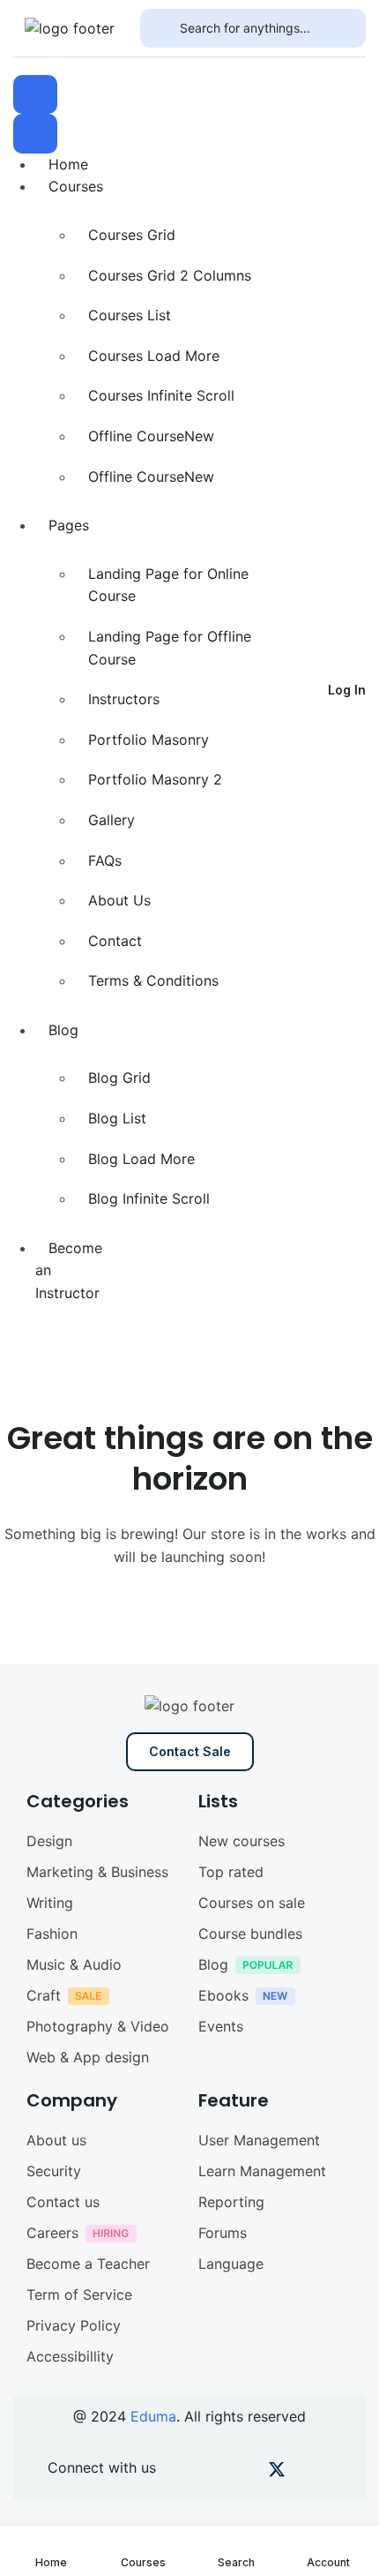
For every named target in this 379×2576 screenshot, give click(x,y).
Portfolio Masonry (149, 740)
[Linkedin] (337, 2473)
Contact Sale (190, 1751)
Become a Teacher (88, 2264)
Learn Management (262, 2171)
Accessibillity (70, 2356)
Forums (223, 2233)
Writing (50, 1903)
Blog (63, 1030)
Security (54, 2171)
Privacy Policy (74, 2325)
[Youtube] (216, 2473)
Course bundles (250, 1934)
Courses (76, 186)
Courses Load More (154, 356)
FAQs (105, 860)
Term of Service (79, 2294)
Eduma (153, 2416)
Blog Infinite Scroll (149, 1198)
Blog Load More (141, 1159)
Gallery (111, 820)
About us (56, 2140)
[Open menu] (35, 94)
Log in (347, 690)
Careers (52, 2233)
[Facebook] (186, 2473)
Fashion (52, 1934)
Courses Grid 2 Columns (170, 275)
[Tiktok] (307, 2473)
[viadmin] (70, 27)
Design (49, 1841)
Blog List (117, 1118)
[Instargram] (246, 2473)
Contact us (63, 2202)
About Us (119, 900)
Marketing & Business (97, 1872)
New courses (242, 1841)
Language (231, 2264)
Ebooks (223, 1995)
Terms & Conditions (153, 980)
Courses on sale (252, 1903)
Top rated (231, 1872)
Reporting (231, 2202)
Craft (44, 1995)
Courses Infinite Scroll (161, 395)
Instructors (124, 699)
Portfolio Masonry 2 (155, 779)
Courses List (130, 315)
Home (68, 164)
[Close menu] (35, 133)
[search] (160, 28)
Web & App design (88, 2057)
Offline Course (151, 436)
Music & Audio (74, 1964)
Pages (69, 525)
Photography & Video (98, 2026)
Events (221, 2026)
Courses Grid (132, 235)
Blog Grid (119, 1078)
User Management (259, 2140)
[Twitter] (277, 2473)
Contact (115, 941)
